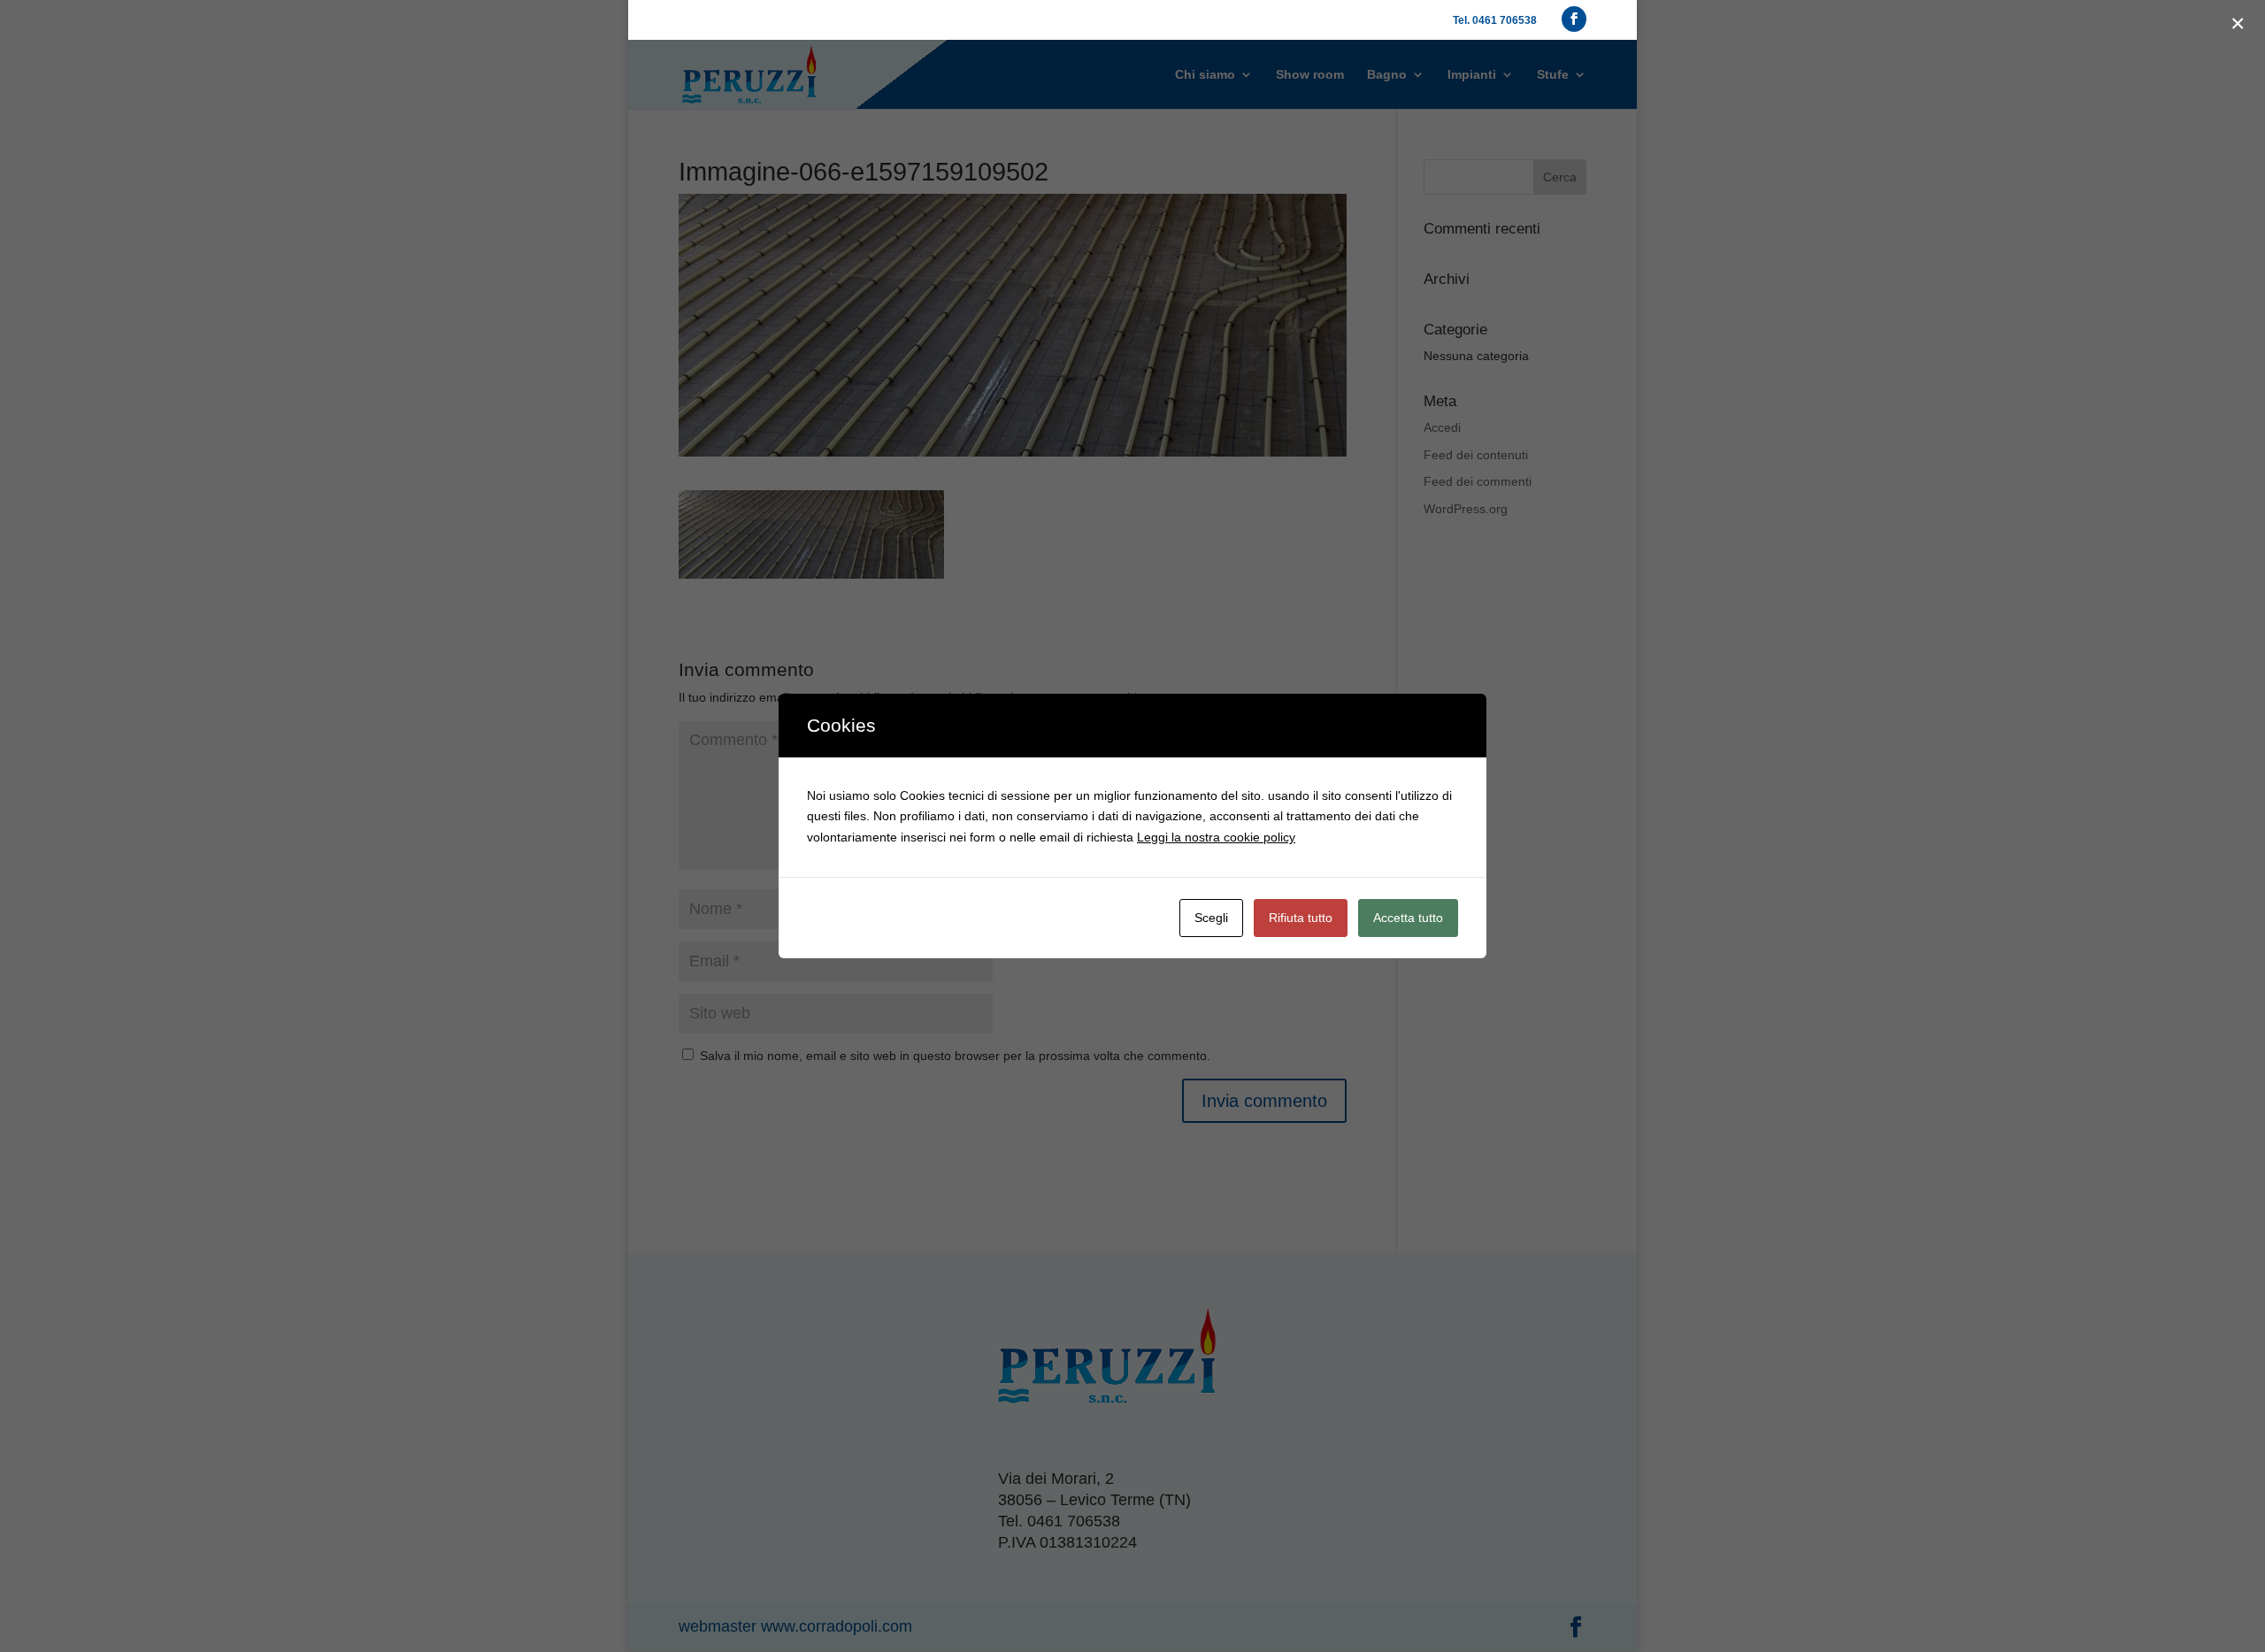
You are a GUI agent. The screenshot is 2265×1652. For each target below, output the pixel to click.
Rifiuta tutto (1301, 918)
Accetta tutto (1408, 918)
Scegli (1211, 918)
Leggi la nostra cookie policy (1216, 837)
